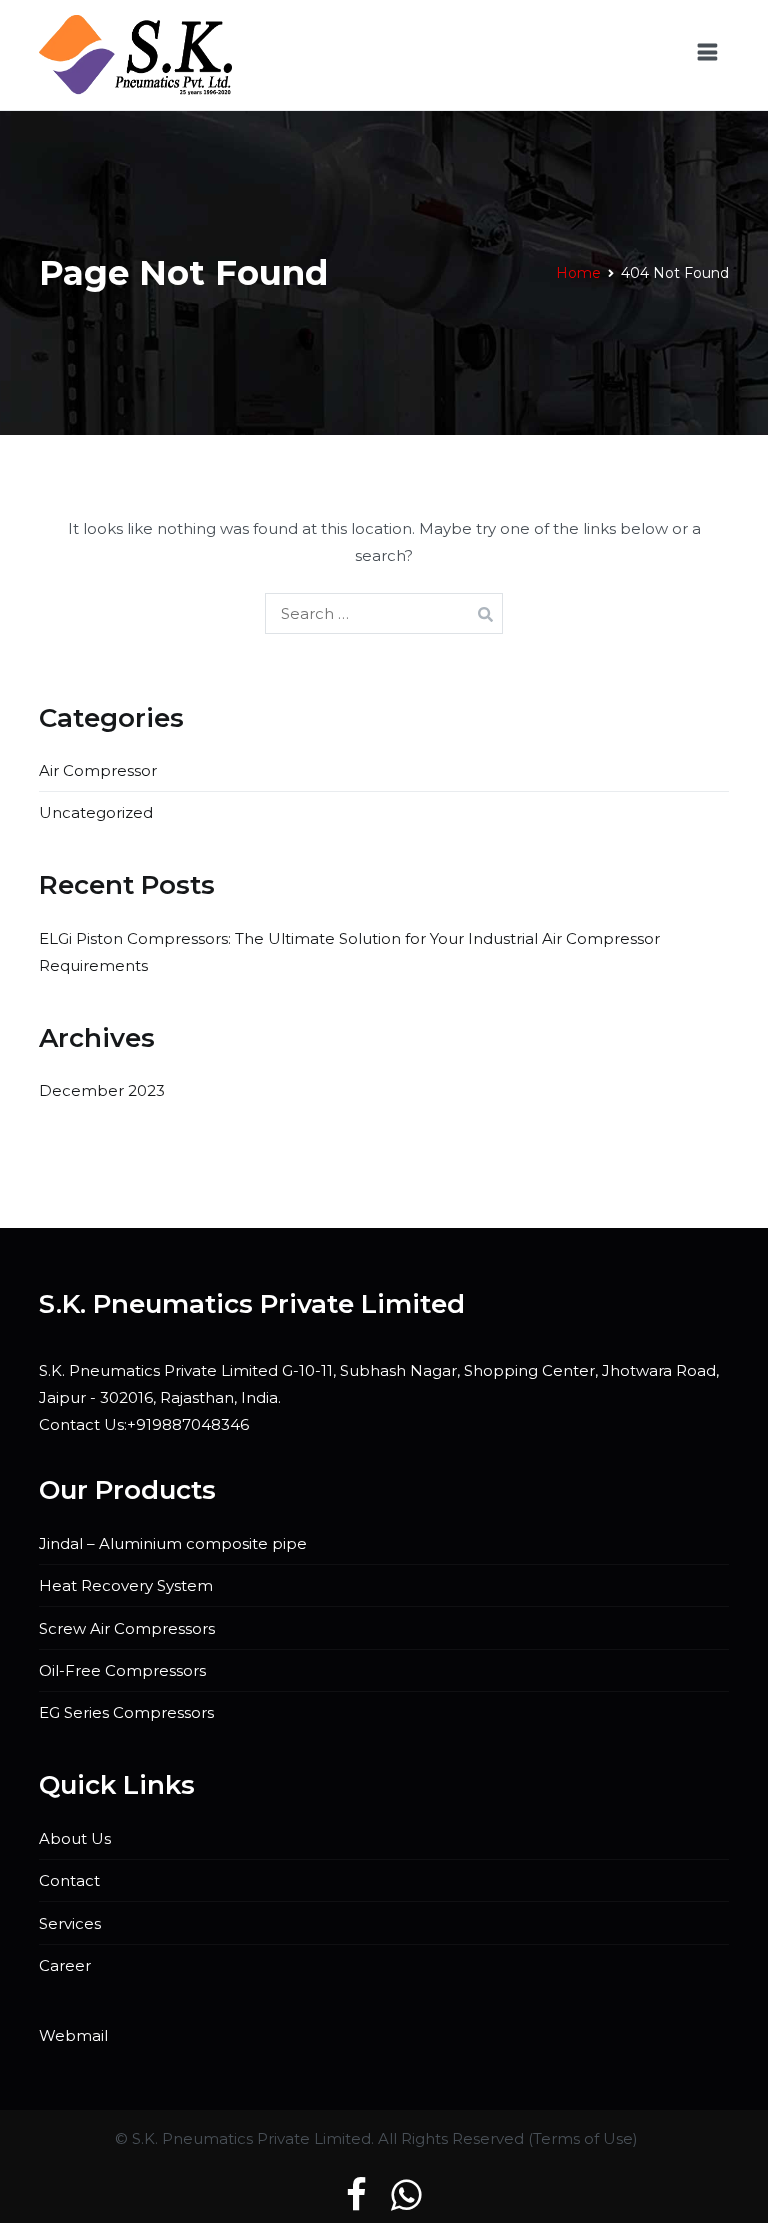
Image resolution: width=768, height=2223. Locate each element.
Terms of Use (583, 2138)
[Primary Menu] (707, 55)
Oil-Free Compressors (122, 1670)
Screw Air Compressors (127, 1628)
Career (65, 1965)
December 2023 (102, 1090)
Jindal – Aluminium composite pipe (173, 1543)
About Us (75, 1838)
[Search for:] (384, 613)
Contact (69, 1880)
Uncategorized (96, 812)
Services (70, 1923)
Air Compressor (98, 770)
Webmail (73, 2035)
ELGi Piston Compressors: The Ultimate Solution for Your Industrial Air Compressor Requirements (349, 952)
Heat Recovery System (126, 1585)
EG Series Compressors (126, 1712)
